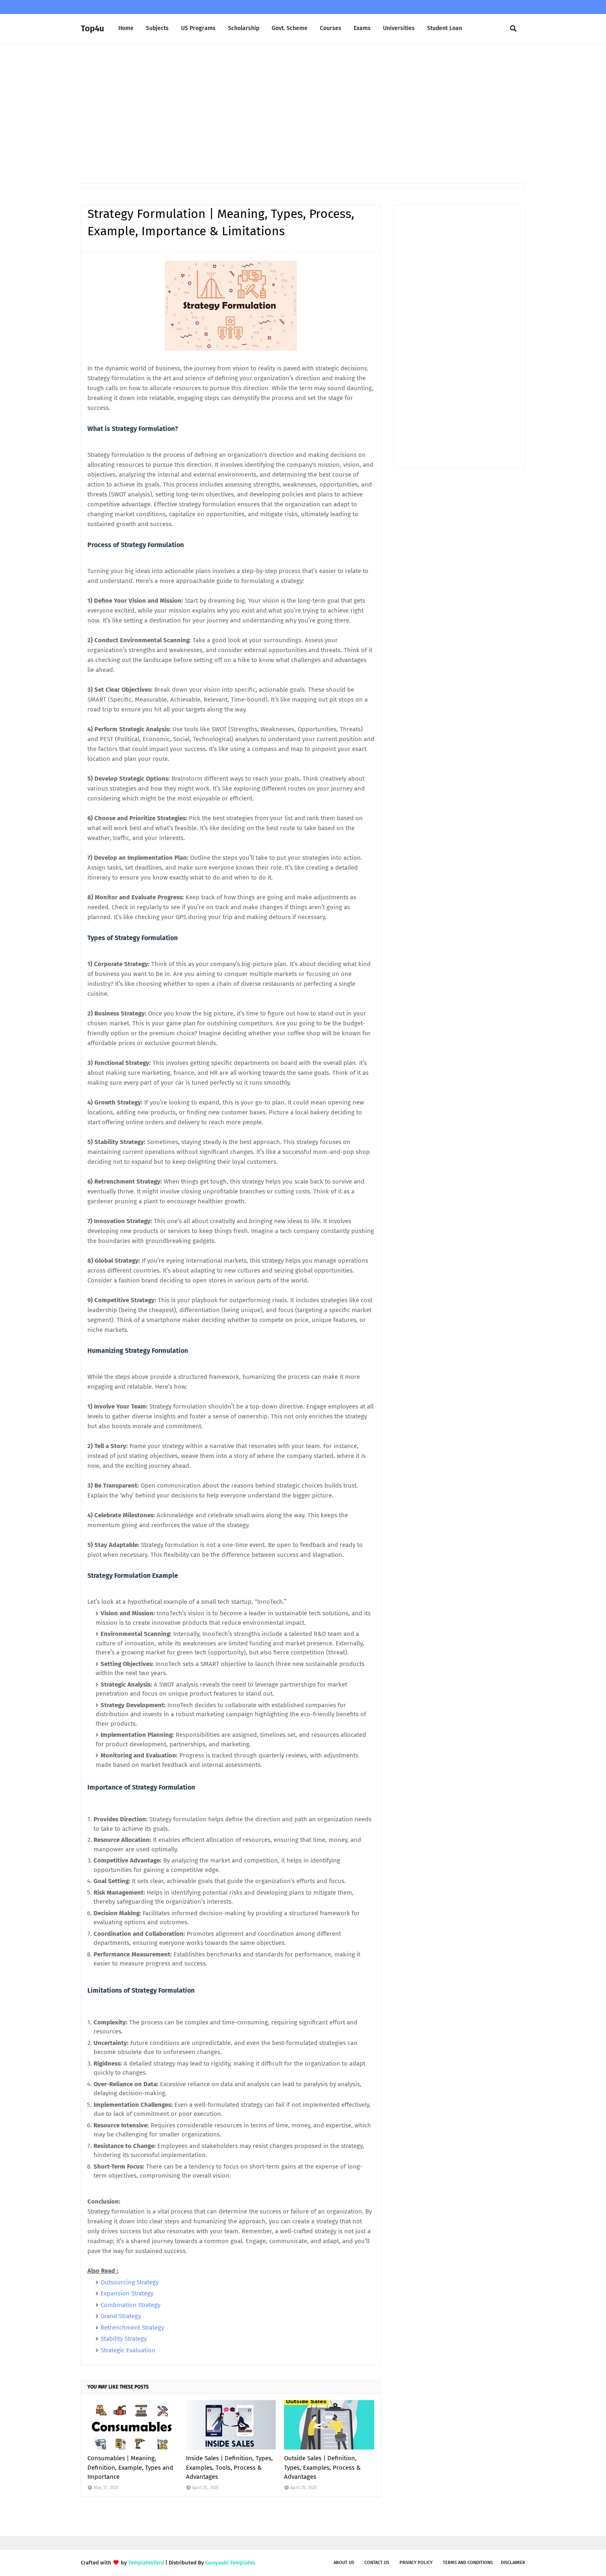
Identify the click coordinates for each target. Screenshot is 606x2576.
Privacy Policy (416, 2563)
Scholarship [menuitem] (244, 28)
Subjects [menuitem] (157, 28)
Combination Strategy (130, 2305)
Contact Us (377, 2563)
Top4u (92, 28)
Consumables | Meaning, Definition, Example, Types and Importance (130, 2467)
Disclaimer (513, 2563)
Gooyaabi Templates (230, 2563)
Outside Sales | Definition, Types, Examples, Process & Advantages (322, 2467)
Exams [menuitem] (362, 28)
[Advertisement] (303, 113)
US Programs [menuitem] (198, 28)
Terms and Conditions (468, 2563)
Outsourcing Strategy (130, 2282)
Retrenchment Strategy (132, 2328)
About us (344, 2563)
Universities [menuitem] (399, 28)
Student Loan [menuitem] (445, 28)
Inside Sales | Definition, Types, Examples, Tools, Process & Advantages (229, 2467)
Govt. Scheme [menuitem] (290, 28)
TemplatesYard (146, 2563)
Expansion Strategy (127, 2293)
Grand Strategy (121, 2316)
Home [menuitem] (126, 28)
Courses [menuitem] (331, 28)
